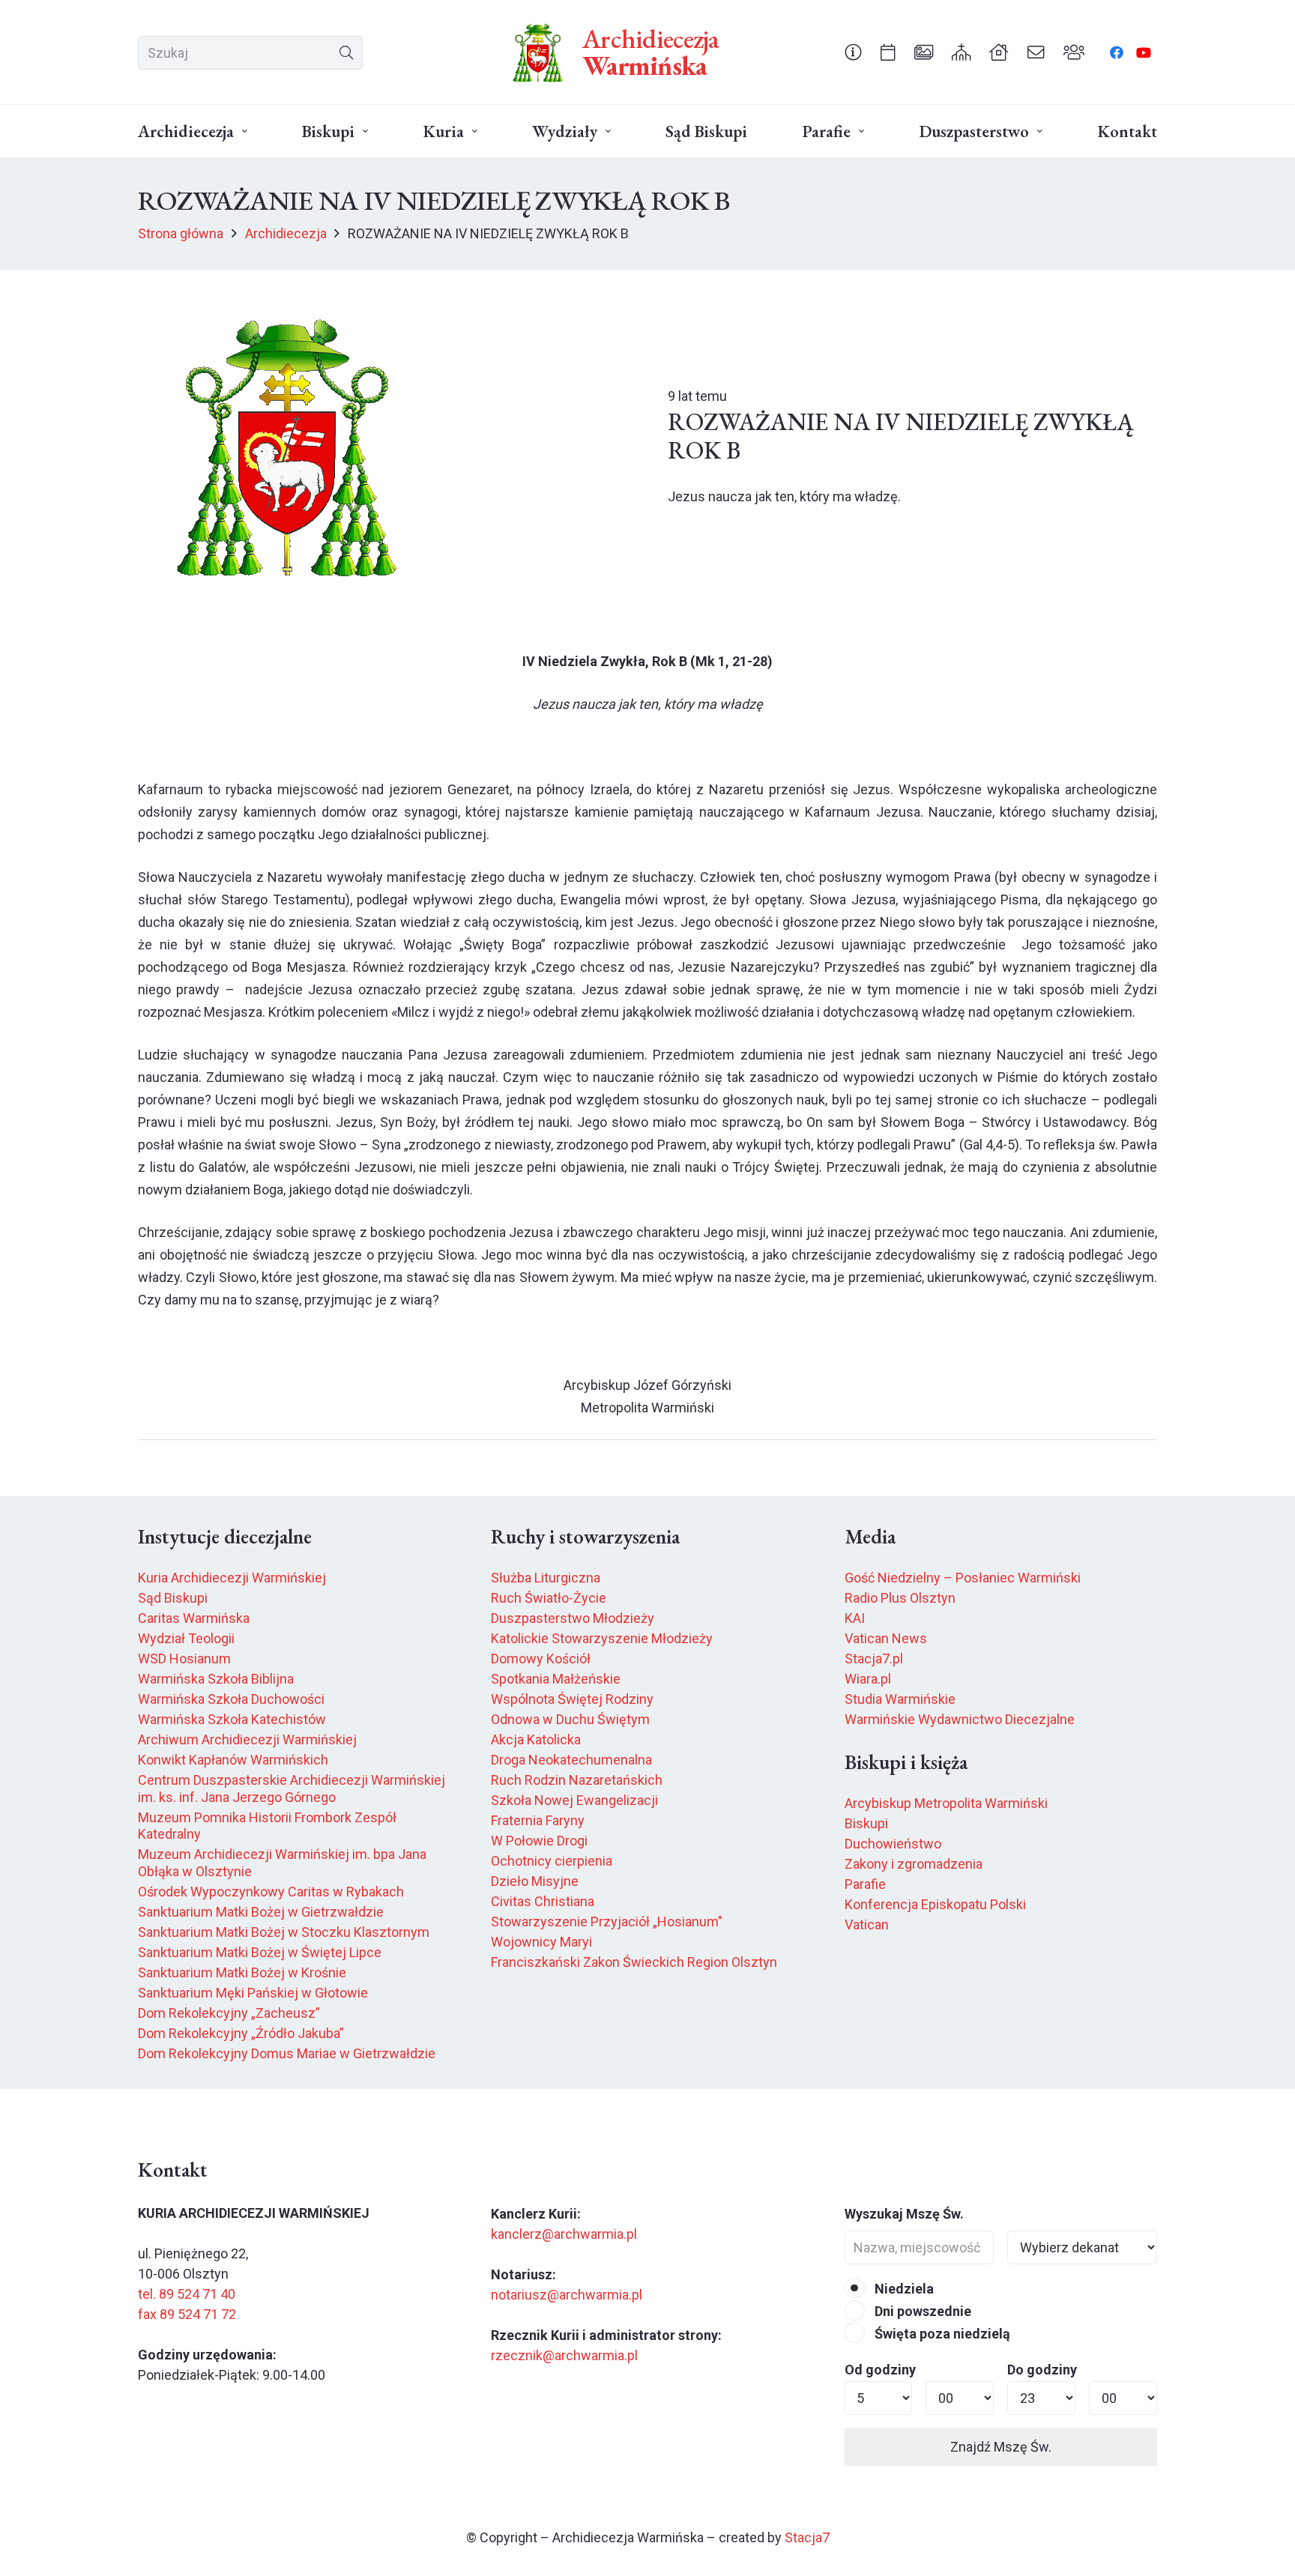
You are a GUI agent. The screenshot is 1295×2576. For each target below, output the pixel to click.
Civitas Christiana (543, 1901)
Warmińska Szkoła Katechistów (232, 1719)
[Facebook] (1117, 52)
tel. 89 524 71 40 (187, 2294)
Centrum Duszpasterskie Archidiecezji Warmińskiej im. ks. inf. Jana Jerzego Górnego (292, 1789)
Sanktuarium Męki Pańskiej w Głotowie (253, 1993)
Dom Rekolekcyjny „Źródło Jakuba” (241, 2033)
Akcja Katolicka (536, 1739)
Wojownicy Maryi (541, 1942)
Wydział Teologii (186, 1638)
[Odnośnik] (853, 52)
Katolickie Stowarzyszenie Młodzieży (602, 1638)
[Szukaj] (346, 53)
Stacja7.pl (874, 1659)
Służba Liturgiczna (546, 1578)
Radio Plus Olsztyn (900, 1598)
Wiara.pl (868, 1679)
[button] (245, 131)
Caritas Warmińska (194, 1618)
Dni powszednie (921, 2311)
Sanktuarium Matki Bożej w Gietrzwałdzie (261, 1912)
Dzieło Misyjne (535, 1881)
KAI (855, 1618)
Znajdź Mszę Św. (1001, 2447)
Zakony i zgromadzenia (914, 1864)
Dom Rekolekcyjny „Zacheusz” (229, 2013)
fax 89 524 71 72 (187, 2314)
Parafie (865, 1884)
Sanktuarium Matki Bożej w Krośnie (242, 1972)
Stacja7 (807, 2537)
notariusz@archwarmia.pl (567, 2295)
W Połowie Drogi (539, 1841)
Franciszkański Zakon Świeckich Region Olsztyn (634, 1962)
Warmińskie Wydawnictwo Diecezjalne (960, 1719)
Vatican (867, 1925)
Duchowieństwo (893, 1844)
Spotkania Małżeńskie (556, 1679)
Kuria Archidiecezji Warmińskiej (232, 1578)
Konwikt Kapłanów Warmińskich (233, 1760)
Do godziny (1042, 2370)
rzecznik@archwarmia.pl (564, 2355)
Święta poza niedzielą (941, 2334)
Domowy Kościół (541, 1659)
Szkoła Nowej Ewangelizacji (574, 1800)
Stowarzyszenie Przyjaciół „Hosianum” (607, 1922)
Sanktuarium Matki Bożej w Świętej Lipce (260, 1952)
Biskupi (866, 1823)
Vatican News (886, 1638)
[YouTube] (1144, 52)
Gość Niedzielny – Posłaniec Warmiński (963, 1578)
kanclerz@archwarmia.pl (564, 2234)
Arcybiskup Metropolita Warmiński (946, 1803)
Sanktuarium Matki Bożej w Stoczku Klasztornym (284, 1932)
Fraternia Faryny (538, 1820)
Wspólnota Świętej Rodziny (572, 1699)
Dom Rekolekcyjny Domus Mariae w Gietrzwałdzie (287, 2053)
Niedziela (903, 2289)
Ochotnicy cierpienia (552, 1861)
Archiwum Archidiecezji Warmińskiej (247, 1739)
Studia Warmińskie (900, 1699)
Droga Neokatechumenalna (571, 1760)
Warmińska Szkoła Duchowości (231, 1699)
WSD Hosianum (184, 1659)
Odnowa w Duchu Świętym (570, 1719)
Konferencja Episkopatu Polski (935, 1904)
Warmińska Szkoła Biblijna (216, 1679)
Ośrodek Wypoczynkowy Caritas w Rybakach (271, 1892)
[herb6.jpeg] (538, 52)
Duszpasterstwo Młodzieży (573, 1618)
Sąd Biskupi (173, 1598)
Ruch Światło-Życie (549, 1598)
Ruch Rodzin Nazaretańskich (577, 1780)
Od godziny (880, 2370)
